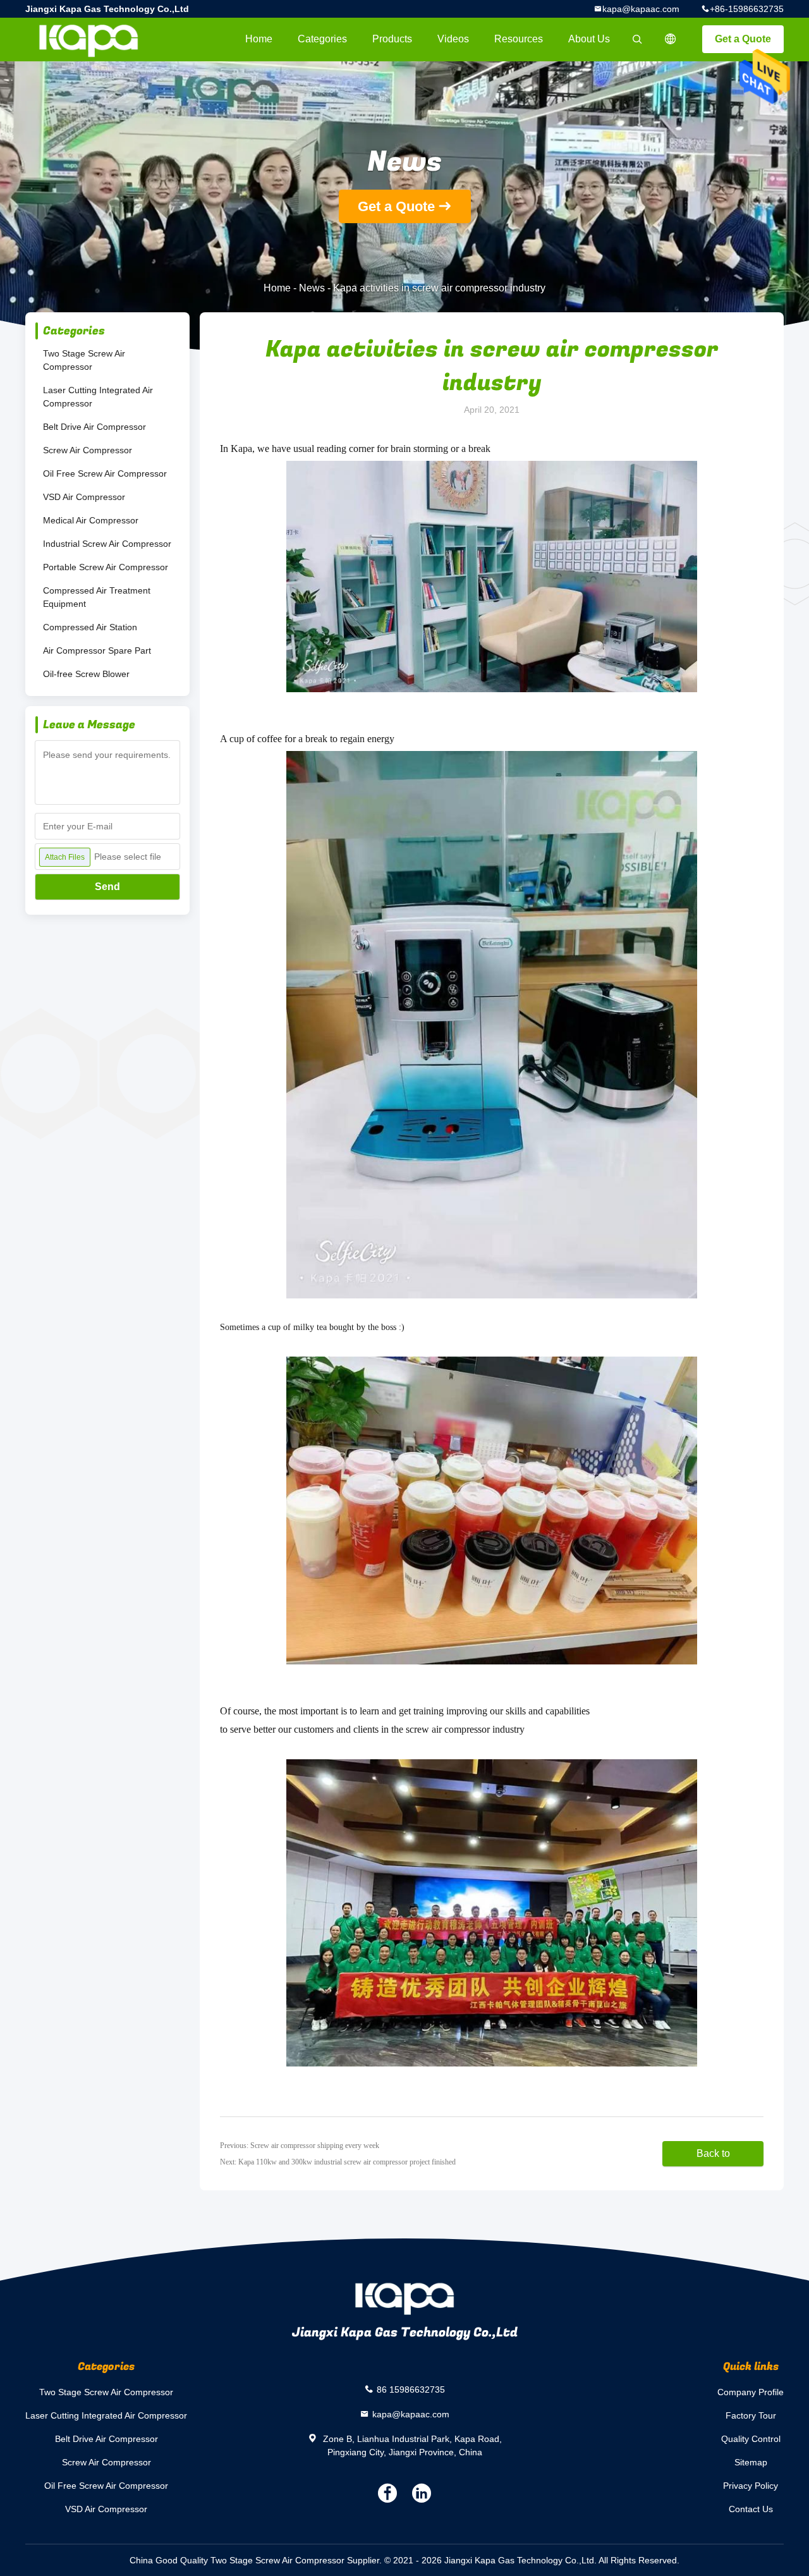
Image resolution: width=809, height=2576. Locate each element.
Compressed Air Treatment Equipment (97, 597)
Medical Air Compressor (91, 520)
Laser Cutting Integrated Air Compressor (98, 397)
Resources (519, 39)
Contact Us (751, 2509)
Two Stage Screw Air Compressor (84, 360)
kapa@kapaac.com (641, 9)
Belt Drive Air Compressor (94, 427)
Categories (322, 39)
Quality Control (751, 2439)
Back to (713, 2153)
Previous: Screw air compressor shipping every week (300, 2146)
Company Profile (751, 2392)
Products (392, 39)
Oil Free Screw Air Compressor (105, 473)
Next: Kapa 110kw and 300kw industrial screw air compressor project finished (338, 2162)
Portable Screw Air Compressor (106, 567)
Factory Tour (751, 2415)
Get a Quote (743, 39)
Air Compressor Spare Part (97, 650)
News (312, 288)
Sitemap (751, 2462)
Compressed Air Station (90, 627)
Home (259, 39)
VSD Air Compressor (84, 497)
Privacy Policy (751, 2486)
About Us (589, 39)
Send (107, 887)
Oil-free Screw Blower (86, 674)
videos (453, 39)
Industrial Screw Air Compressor (107, 544)
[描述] (671, 39)
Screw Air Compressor (88, 450)
